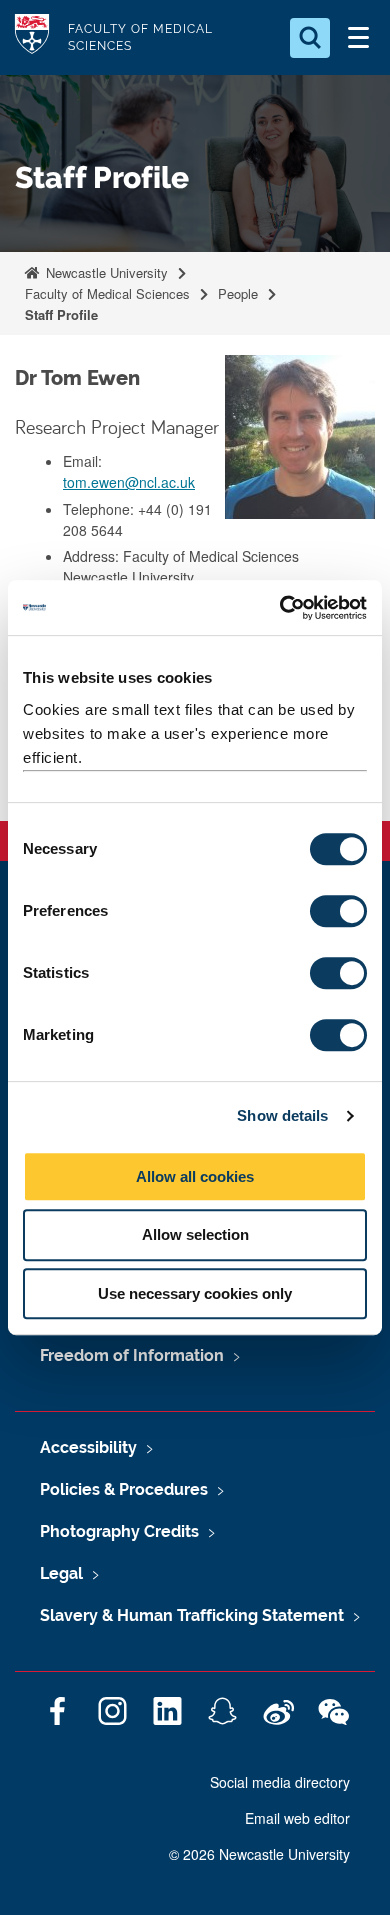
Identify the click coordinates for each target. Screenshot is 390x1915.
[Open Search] (310, 38)
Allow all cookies (195, 1176)
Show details (282, 1115)
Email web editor (297, 1818)
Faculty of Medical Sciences (107, 293)
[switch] (338, 911)
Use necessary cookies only (195, 1293)
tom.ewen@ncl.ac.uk (129, 482)
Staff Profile (61, 314)
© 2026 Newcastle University (259, 1854)
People (238, 293)
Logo (32, 37)
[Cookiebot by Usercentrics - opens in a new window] (280, 608)
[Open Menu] (358, 38)
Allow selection (195, 1234)
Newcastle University (105, 272)
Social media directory (280, 1782)
